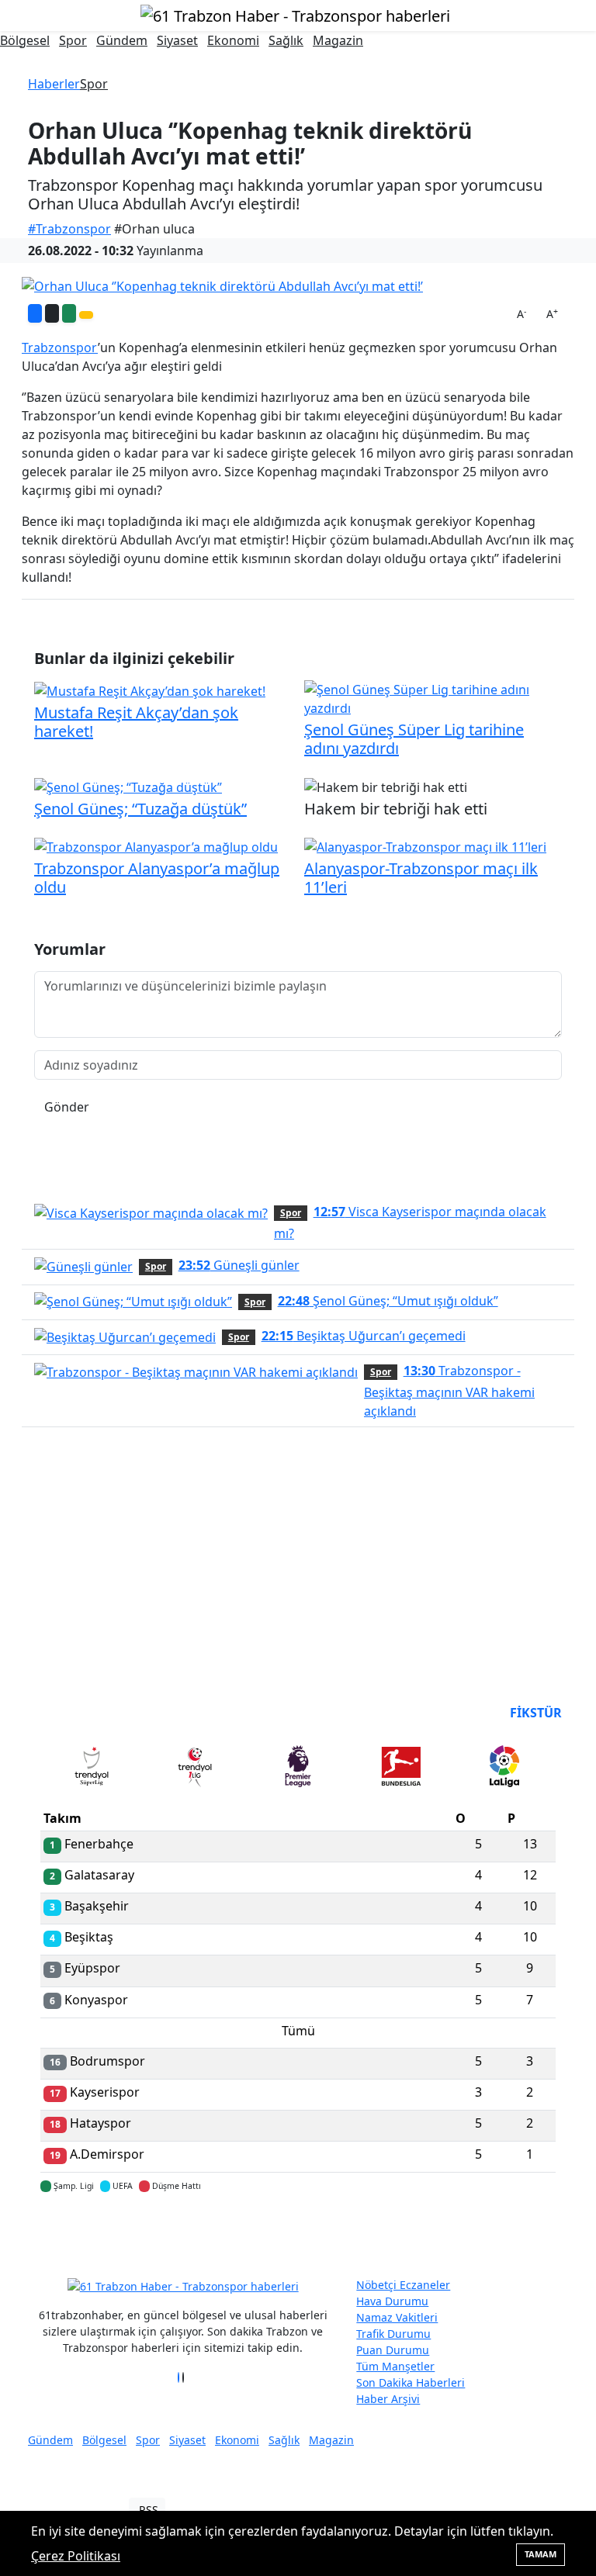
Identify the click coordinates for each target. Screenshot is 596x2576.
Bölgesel (25, 40)
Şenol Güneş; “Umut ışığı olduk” (388, 1301)
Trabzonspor (60, 348)
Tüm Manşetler (395, 2366)
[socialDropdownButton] (86, 315)
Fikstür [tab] (536, 1713)
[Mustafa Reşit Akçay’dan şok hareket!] (150, 690)
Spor (73, 40)
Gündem (122, 40)
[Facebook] (178, 2377)
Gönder (67, 1107)
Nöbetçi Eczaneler (403, 2285)
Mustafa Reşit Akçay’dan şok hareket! (136, 722)
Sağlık (286, 40)
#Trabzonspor (69, 229)
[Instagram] (188, 2377)
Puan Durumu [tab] (82, 1713)
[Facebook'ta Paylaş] (35, 313)
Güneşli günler (239, 1265)
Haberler (54, 84)
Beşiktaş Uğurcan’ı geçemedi (364, 1336)
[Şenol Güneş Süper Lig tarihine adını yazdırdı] (433, 697)
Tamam (541, 2554)
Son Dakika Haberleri (411, 2382)
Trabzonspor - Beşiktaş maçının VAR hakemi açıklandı (449, 1391)
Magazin (338, 40)
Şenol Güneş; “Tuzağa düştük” (140, 809)
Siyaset (177, 40)
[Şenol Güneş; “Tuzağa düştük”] (128, 786)
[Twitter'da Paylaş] (52, 313)
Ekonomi (233, 40)
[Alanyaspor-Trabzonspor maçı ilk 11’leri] (425, 846)
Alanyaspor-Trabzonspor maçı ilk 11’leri (421, 878)
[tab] (92, 1769)
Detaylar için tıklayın (298, 2232)
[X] (183, 2377)
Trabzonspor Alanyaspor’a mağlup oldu (157, 878)
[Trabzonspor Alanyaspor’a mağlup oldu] (156, 846)
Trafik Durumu (393, 2334)
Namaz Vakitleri (397, 2317)
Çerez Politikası (76, 2556)
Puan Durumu (393, 2350)
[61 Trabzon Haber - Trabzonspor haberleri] (295, 14)
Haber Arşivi (388, 2399)
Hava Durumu (392, 2301)
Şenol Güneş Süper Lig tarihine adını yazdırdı (414, 739)
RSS (149, 2510)
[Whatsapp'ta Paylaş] (69, 313)
